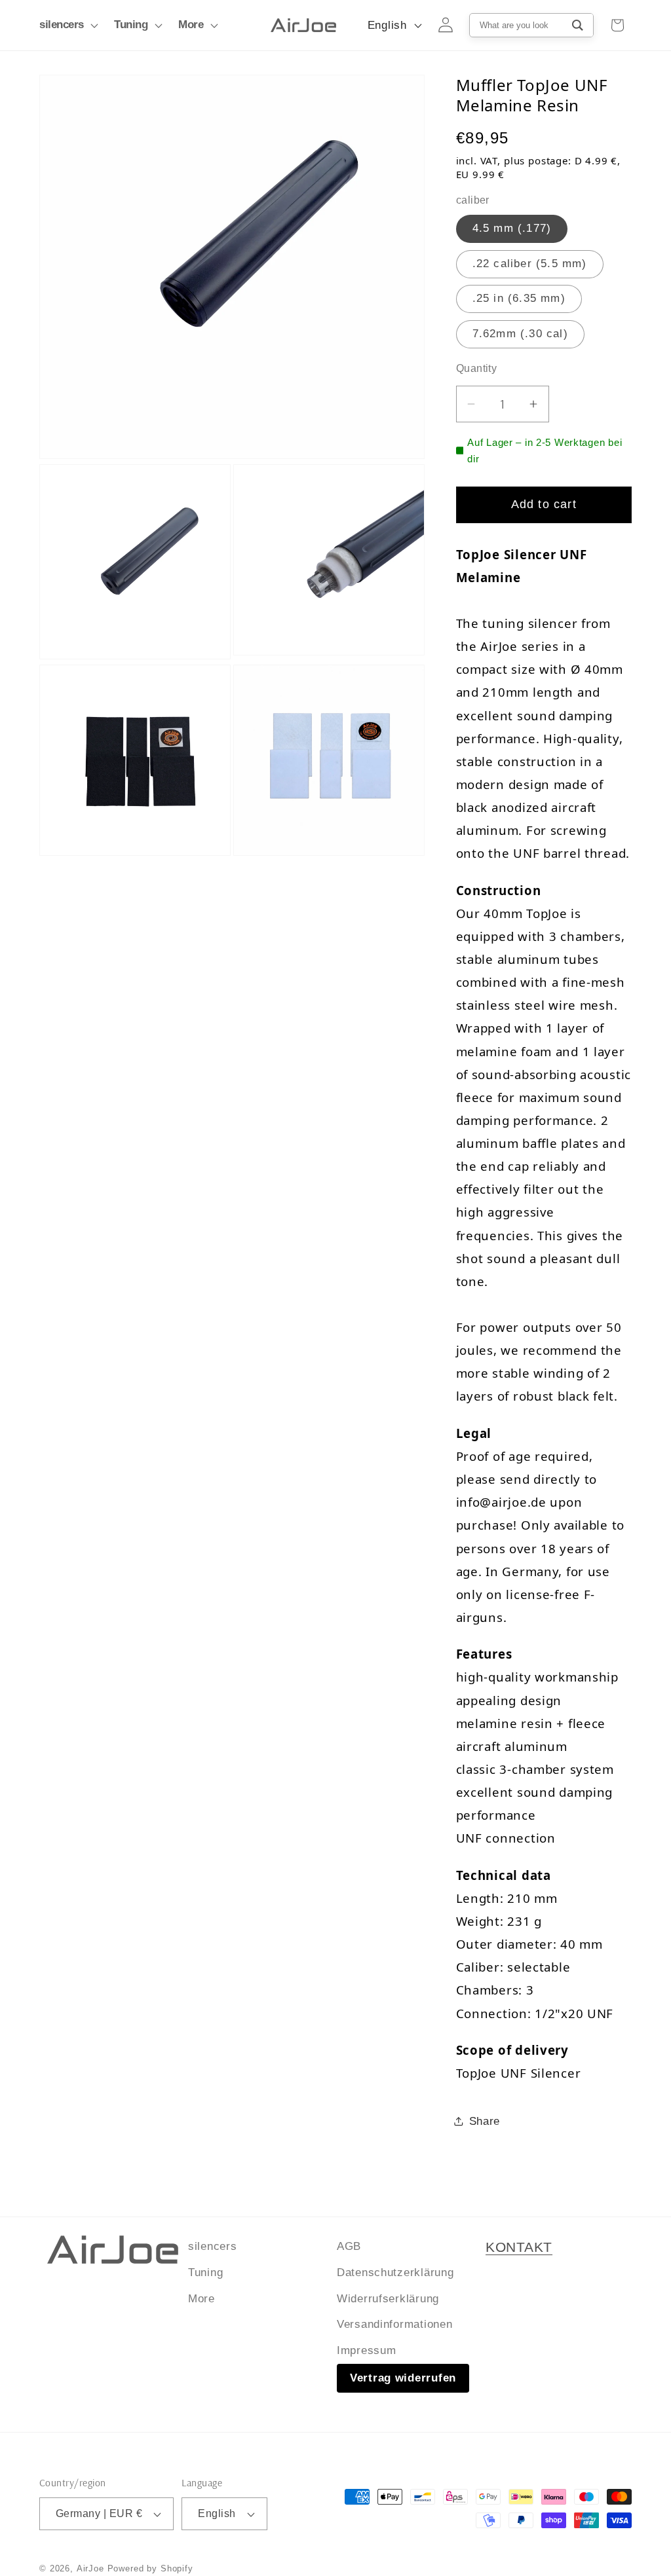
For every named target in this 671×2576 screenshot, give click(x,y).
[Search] (578, 25)
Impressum (366, 2350)
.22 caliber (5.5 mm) (530, 264)
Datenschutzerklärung (395, 2272)
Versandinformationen (394, 2324)
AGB (349, 2246)
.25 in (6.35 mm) (519, 298)
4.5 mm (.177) (512, 228)
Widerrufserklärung (388, 2299)
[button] (67, 26)
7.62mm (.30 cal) (520, 334)
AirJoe (90, 2568)
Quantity (477, 368)
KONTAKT (519, 2247)
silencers (212, 2246)
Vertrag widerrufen (403, 2378)
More (201, 2299)
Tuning (205, 2272)
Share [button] (485, 2121)
